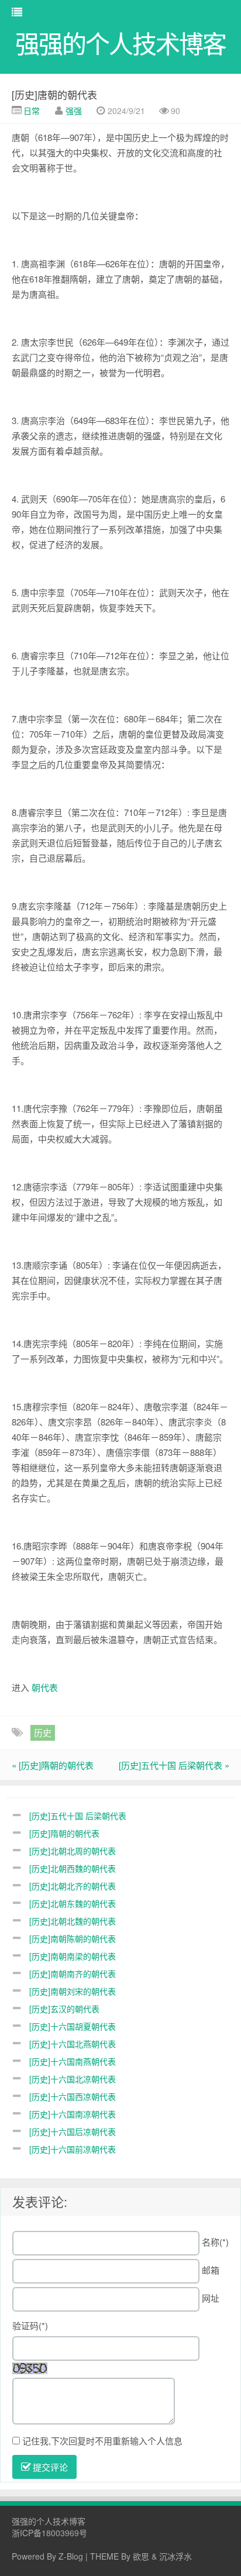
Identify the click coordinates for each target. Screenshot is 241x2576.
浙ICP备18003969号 (49, 2533)
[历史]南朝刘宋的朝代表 (73, 1991)
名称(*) (215, 2242)
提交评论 (49, 2467)
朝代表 (45, 1687)
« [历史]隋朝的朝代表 (53, 1765)
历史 (43, 1732)
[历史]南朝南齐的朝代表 (73, 1974)
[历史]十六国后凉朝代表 (73, 2131)
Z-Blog (71, 2556)
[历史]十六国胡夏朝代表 (73, 2026)
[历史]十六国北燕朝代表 (73, 2044)
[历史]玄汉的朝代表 (64, 2009)
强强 (74, 111)
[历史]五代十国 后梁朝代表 (78, 1816)
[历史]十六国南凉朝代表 (73, 2114)
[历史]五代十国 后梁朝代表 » (174, 1765)
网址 (211, 2298)
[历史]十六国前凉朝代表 (73, 2149)
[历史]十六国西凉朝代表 (73, 2096)
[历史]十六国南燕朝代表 (73, 2061)
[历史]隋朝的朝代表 (64, 1833)
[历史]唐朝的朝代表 (54, 94)
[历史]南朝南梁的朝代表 (73, 1956)
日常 (32, 111)
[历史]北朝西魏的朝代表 (73, 1868)
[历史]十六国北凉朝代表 (73, 2079)
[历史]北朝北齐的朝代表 (73, 1886)
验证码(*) (30, 2325)
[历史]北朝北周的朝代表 (73, 1851)
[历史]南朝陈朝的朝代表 (73, 1938)
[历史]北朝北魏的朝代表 (73, 1921)
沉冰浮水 (175, 2556)
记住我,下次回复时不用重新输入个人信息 (102, 2441)
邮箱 (211, 2270)
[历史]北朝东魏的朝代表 (73, 1903)
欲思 (141, 2556)
